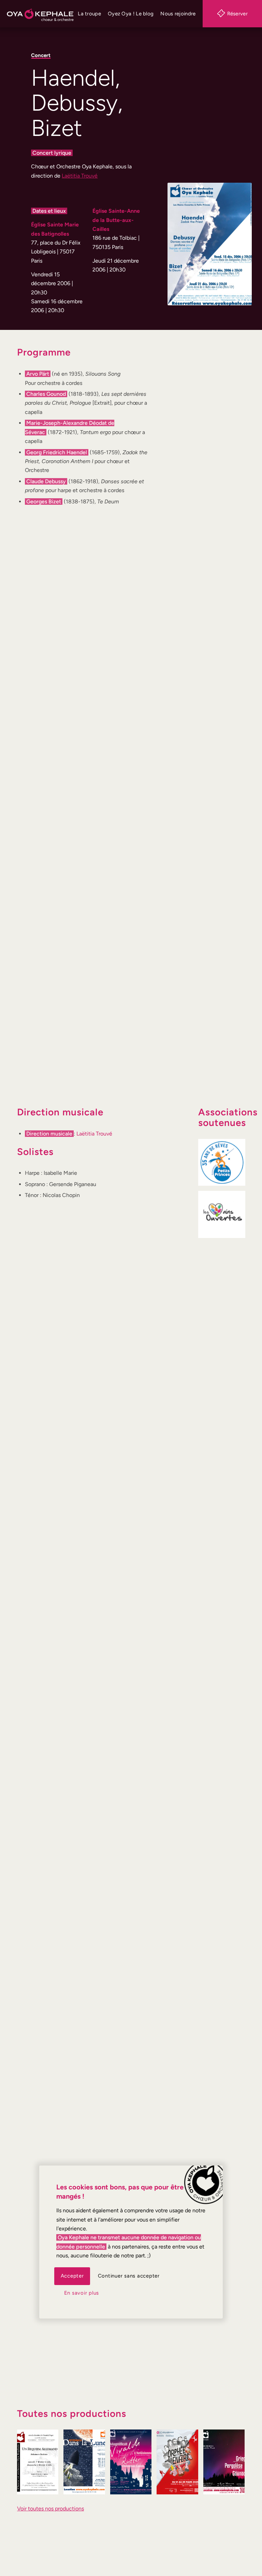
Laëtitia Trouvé (80, 176)
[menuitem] (89, 14)
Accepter (72, 2276)
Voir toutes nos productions (50, 2509)
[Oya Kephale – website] (40, 14)
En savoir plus (82, 2293)
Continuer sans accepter (129, 2276)
